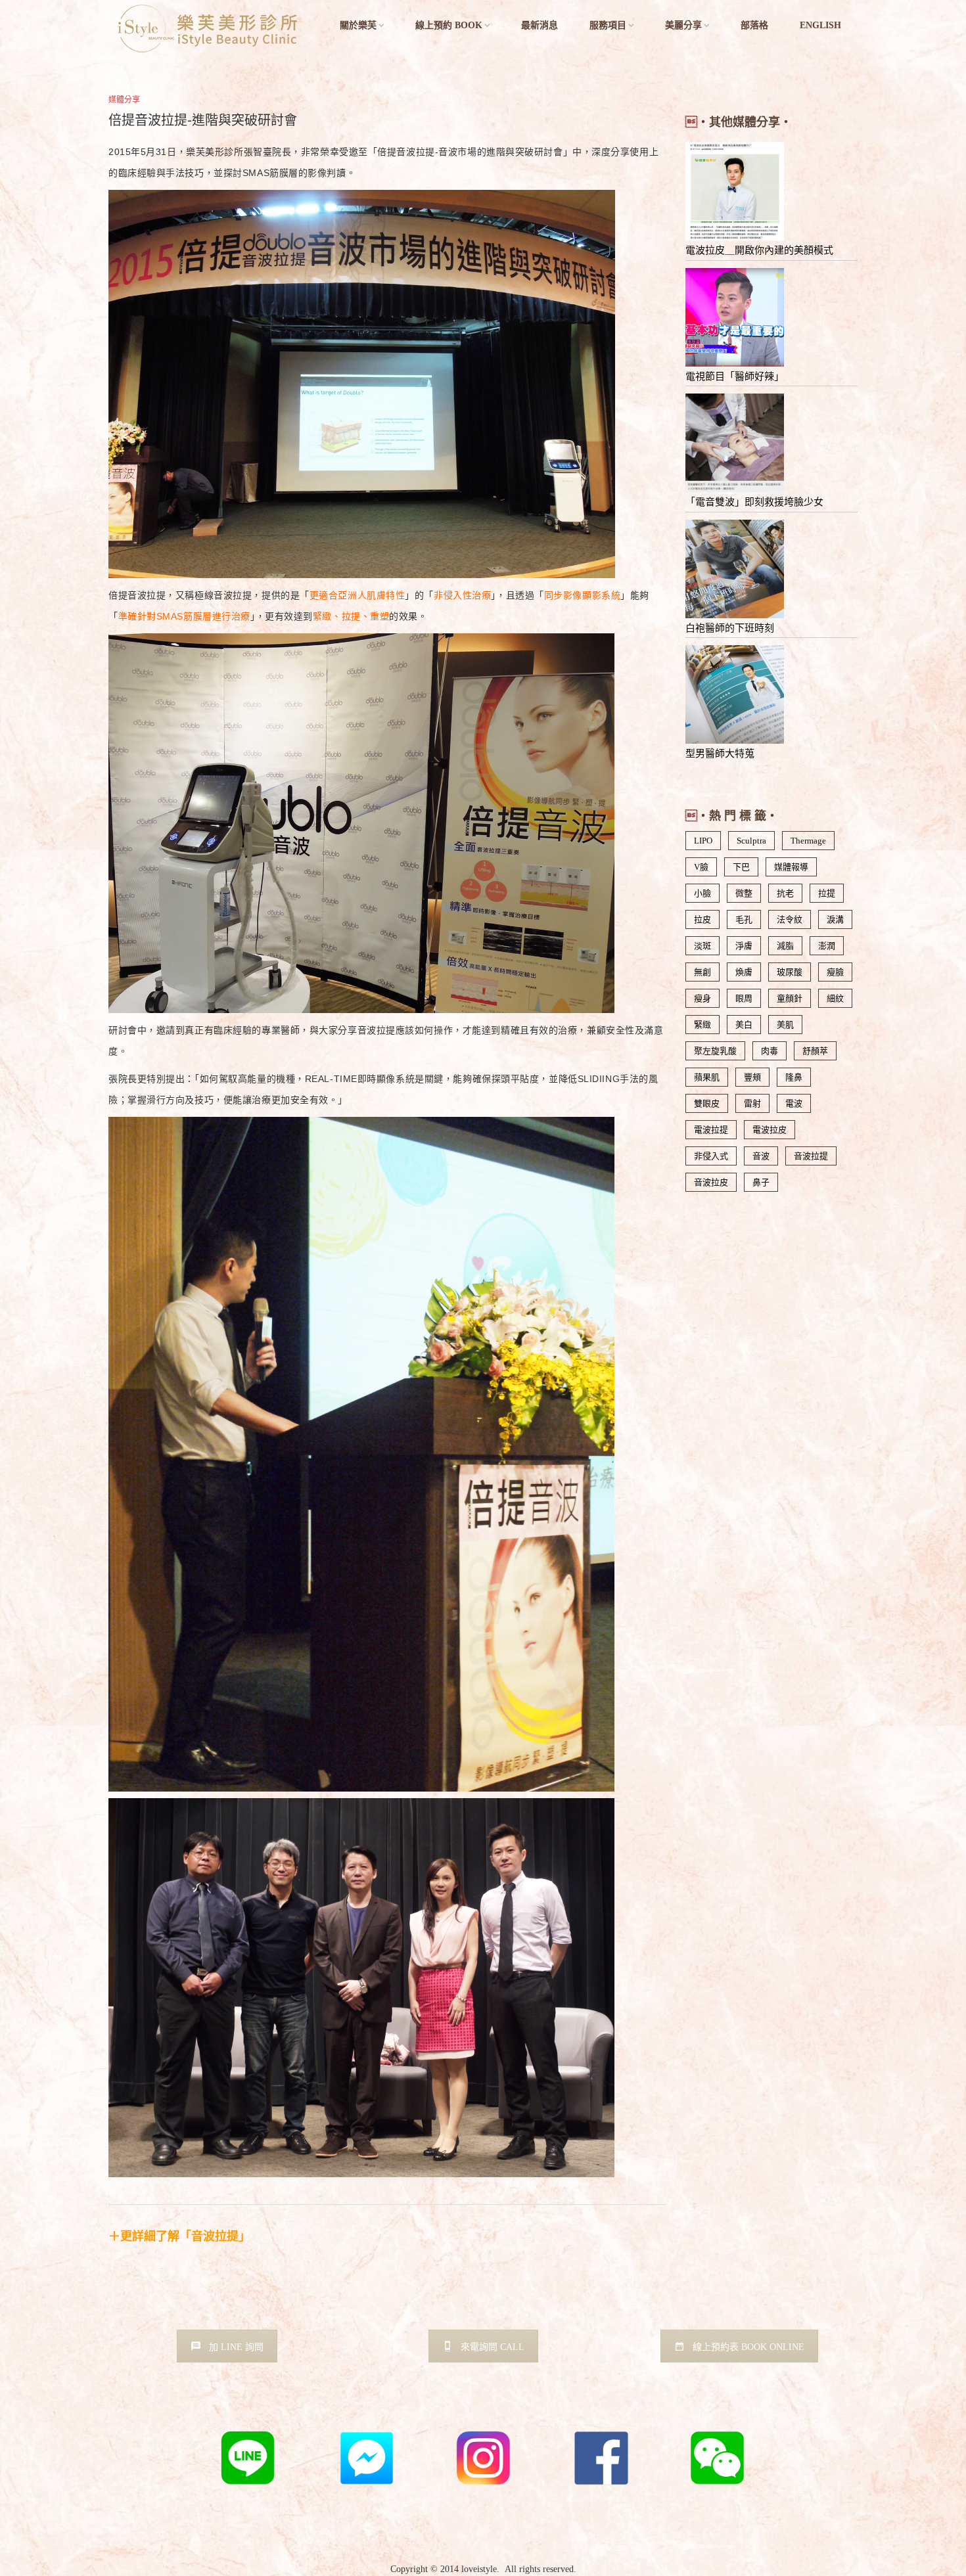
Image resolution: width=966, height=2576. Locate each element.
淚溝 (835, 919)
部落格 (754, 25)
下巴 (741, 867)
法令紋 (790, 919)
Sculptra (751, 841)
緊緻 (702, 1025)
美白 (744, 1025)
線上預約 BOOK (449, 25)
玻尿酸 (790, 972)
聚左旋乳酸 (715, 1051)
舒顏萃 (815, 1051)
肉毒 (770, 1051)
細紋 (835, 998)
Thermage (808, 841)
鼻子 (761, 1182)
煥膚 (744, 972)
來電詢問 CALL (493, 2347)
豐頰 (752, 1077)
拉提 (827, 893)
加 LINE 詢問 (236, 2347)
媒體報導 (791, 867)
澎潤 (827, 946)
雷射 (752, 1103)
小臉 (702, 893)
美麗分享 (683, 25)
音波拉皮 (711, 1182)
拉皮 (702, 919)
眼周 (744, 998)
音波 (761, 1156)
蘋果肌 (707, 1077)
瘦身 (702, 998)
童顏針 (790, 998)
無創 (702, 972)
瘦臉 (835, 972)
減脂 (785, 946)
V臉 (701, 867)
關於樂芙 (358, 25)
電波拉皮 (770, 1130)
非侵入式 (711, 1156)
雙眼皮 (707, 1103)
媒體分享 (124, 100)
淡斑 (702, 946)
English (820, 25)
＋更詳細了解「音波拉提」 (179, 2236)
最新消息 (540, 25)
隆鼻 (794, 1077)
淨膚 (744, 946)
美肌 (785, 1025)
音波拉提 (811, 1156)
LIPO (703, 841)
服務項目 (608, 25)
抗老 (785, 893)
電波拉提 (711, 1130)
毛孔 (744, 919)
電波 (794, 1103)
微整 (744, 893)
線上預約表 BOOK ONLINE (748, 2347)
